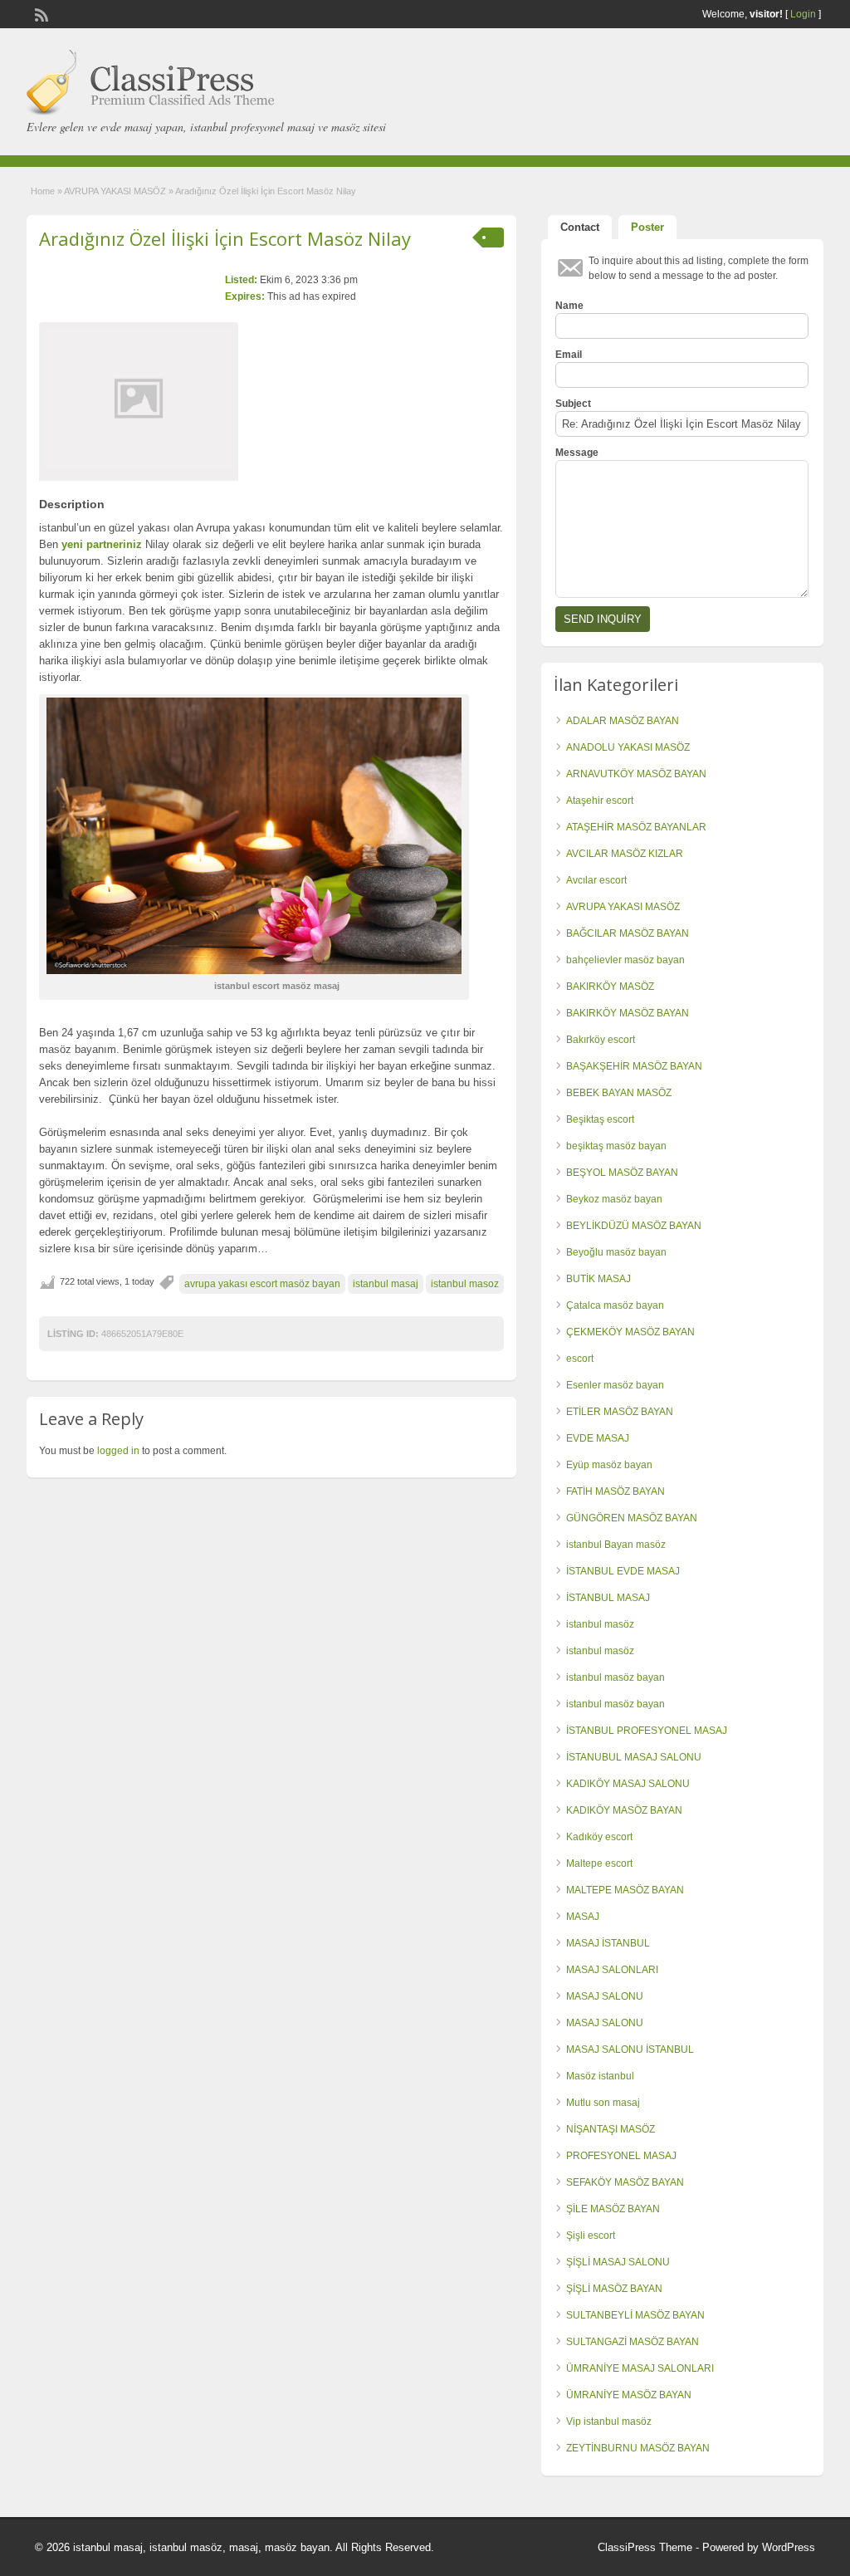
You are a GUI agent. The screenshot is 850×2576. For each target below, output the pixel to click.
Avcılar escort (596, 880)
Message (577, 453)
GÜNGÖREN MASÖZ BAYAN (632, 1518)
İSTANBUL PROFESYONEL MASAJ (647, 1731)
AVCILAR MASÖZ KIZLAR (625, 854)
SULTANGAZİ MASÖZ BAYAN (633, 2342)
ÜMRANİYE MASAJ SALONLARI (640, 2368)
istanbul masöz (600, 1624)
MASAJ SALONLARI (612, 1970)
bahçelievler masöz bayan (625, 960)
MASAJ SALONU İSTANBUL (630, 2050)
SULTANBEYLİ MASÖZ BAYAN (635, 2315)
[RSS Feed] (40, 13)
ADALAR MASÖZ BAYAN (623, 721)
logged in (118, 1451)
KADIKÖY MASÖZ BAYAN (624, 1810)
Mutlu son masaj (603, 2103)
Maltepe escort (599, 1863)
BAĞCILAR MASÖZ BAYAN (628, 933)
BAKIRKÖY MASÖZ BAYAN (628, 1013)
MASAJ (583, 1917)
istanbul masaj (386, 1284)
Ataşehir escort (600, 801)
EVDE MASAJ (598, 1438)
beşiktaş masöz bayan (616, 1146)
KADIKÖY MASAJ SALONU (628, 1784)
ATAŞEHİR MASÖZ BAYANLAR (636, 827)
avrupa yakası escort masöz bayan (262, 1284)
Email (569, 355)
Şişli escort (591, 2236)
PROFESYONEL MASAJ (621, 2156)
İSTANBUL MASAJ (608, 1598)
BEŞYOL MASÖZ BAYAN (622, 1173)
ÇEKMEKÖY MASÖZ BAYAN (630, 1332)
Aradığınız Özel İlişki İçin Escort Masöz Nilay (225, 238)
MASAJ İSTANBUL (608, 1943)
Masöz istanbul (600, 2076)
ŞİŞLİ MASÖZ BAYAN (614, 2289)
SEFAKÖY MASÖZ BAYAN (625, 2182)
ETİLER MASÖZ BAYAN (620, 1412)
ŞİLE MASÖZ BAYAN (613, 2209)
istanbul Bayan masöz (616, 1545)
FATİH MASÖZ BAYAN (616, 1491)
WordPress (789, 2547)
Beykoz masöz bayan (614, 1199)
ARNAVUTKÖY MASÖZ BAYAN (636, 774)
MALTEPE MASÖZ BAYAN (625, 1890)
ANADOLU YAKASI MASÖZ (628, 747)
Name (569, 306)
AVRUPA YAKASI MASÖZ (115, 191)
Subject (573, 404)
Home (43, 191)
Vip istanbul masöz (609, 2422)
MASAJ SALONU (605, 1996)
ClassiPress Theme (645, 2547)
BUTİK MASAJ (598, 1279)
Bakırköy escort (601, 1040)
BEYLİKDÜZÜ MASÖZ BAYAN (634, 1226)
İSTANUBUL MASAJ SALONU (634, 1757)
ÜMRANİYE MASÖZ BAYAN (629, 2395)
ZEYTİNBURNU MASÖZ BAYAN (638, 2448)
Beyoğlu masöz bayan (616, 1252)
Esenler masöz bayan (615, 1385)
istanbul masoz (465, 1284)
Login (803, 14)
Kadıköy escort (599, 1837)
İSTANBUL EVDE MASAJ (623, 1571)
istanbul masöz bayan (616, 1677)
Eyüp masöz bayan (609, 1465)
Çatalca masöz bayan (615, 1305)
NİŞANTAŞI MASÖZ (611, 2129)
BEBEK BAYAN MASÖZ (619, 1093)
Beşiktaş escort (600, 1119)
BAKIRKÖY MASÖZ (610, 987)
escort (580, 1359)
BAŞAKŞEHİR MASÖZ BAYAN (634, 1066)
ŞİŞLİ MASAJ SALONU (618, 2262)
